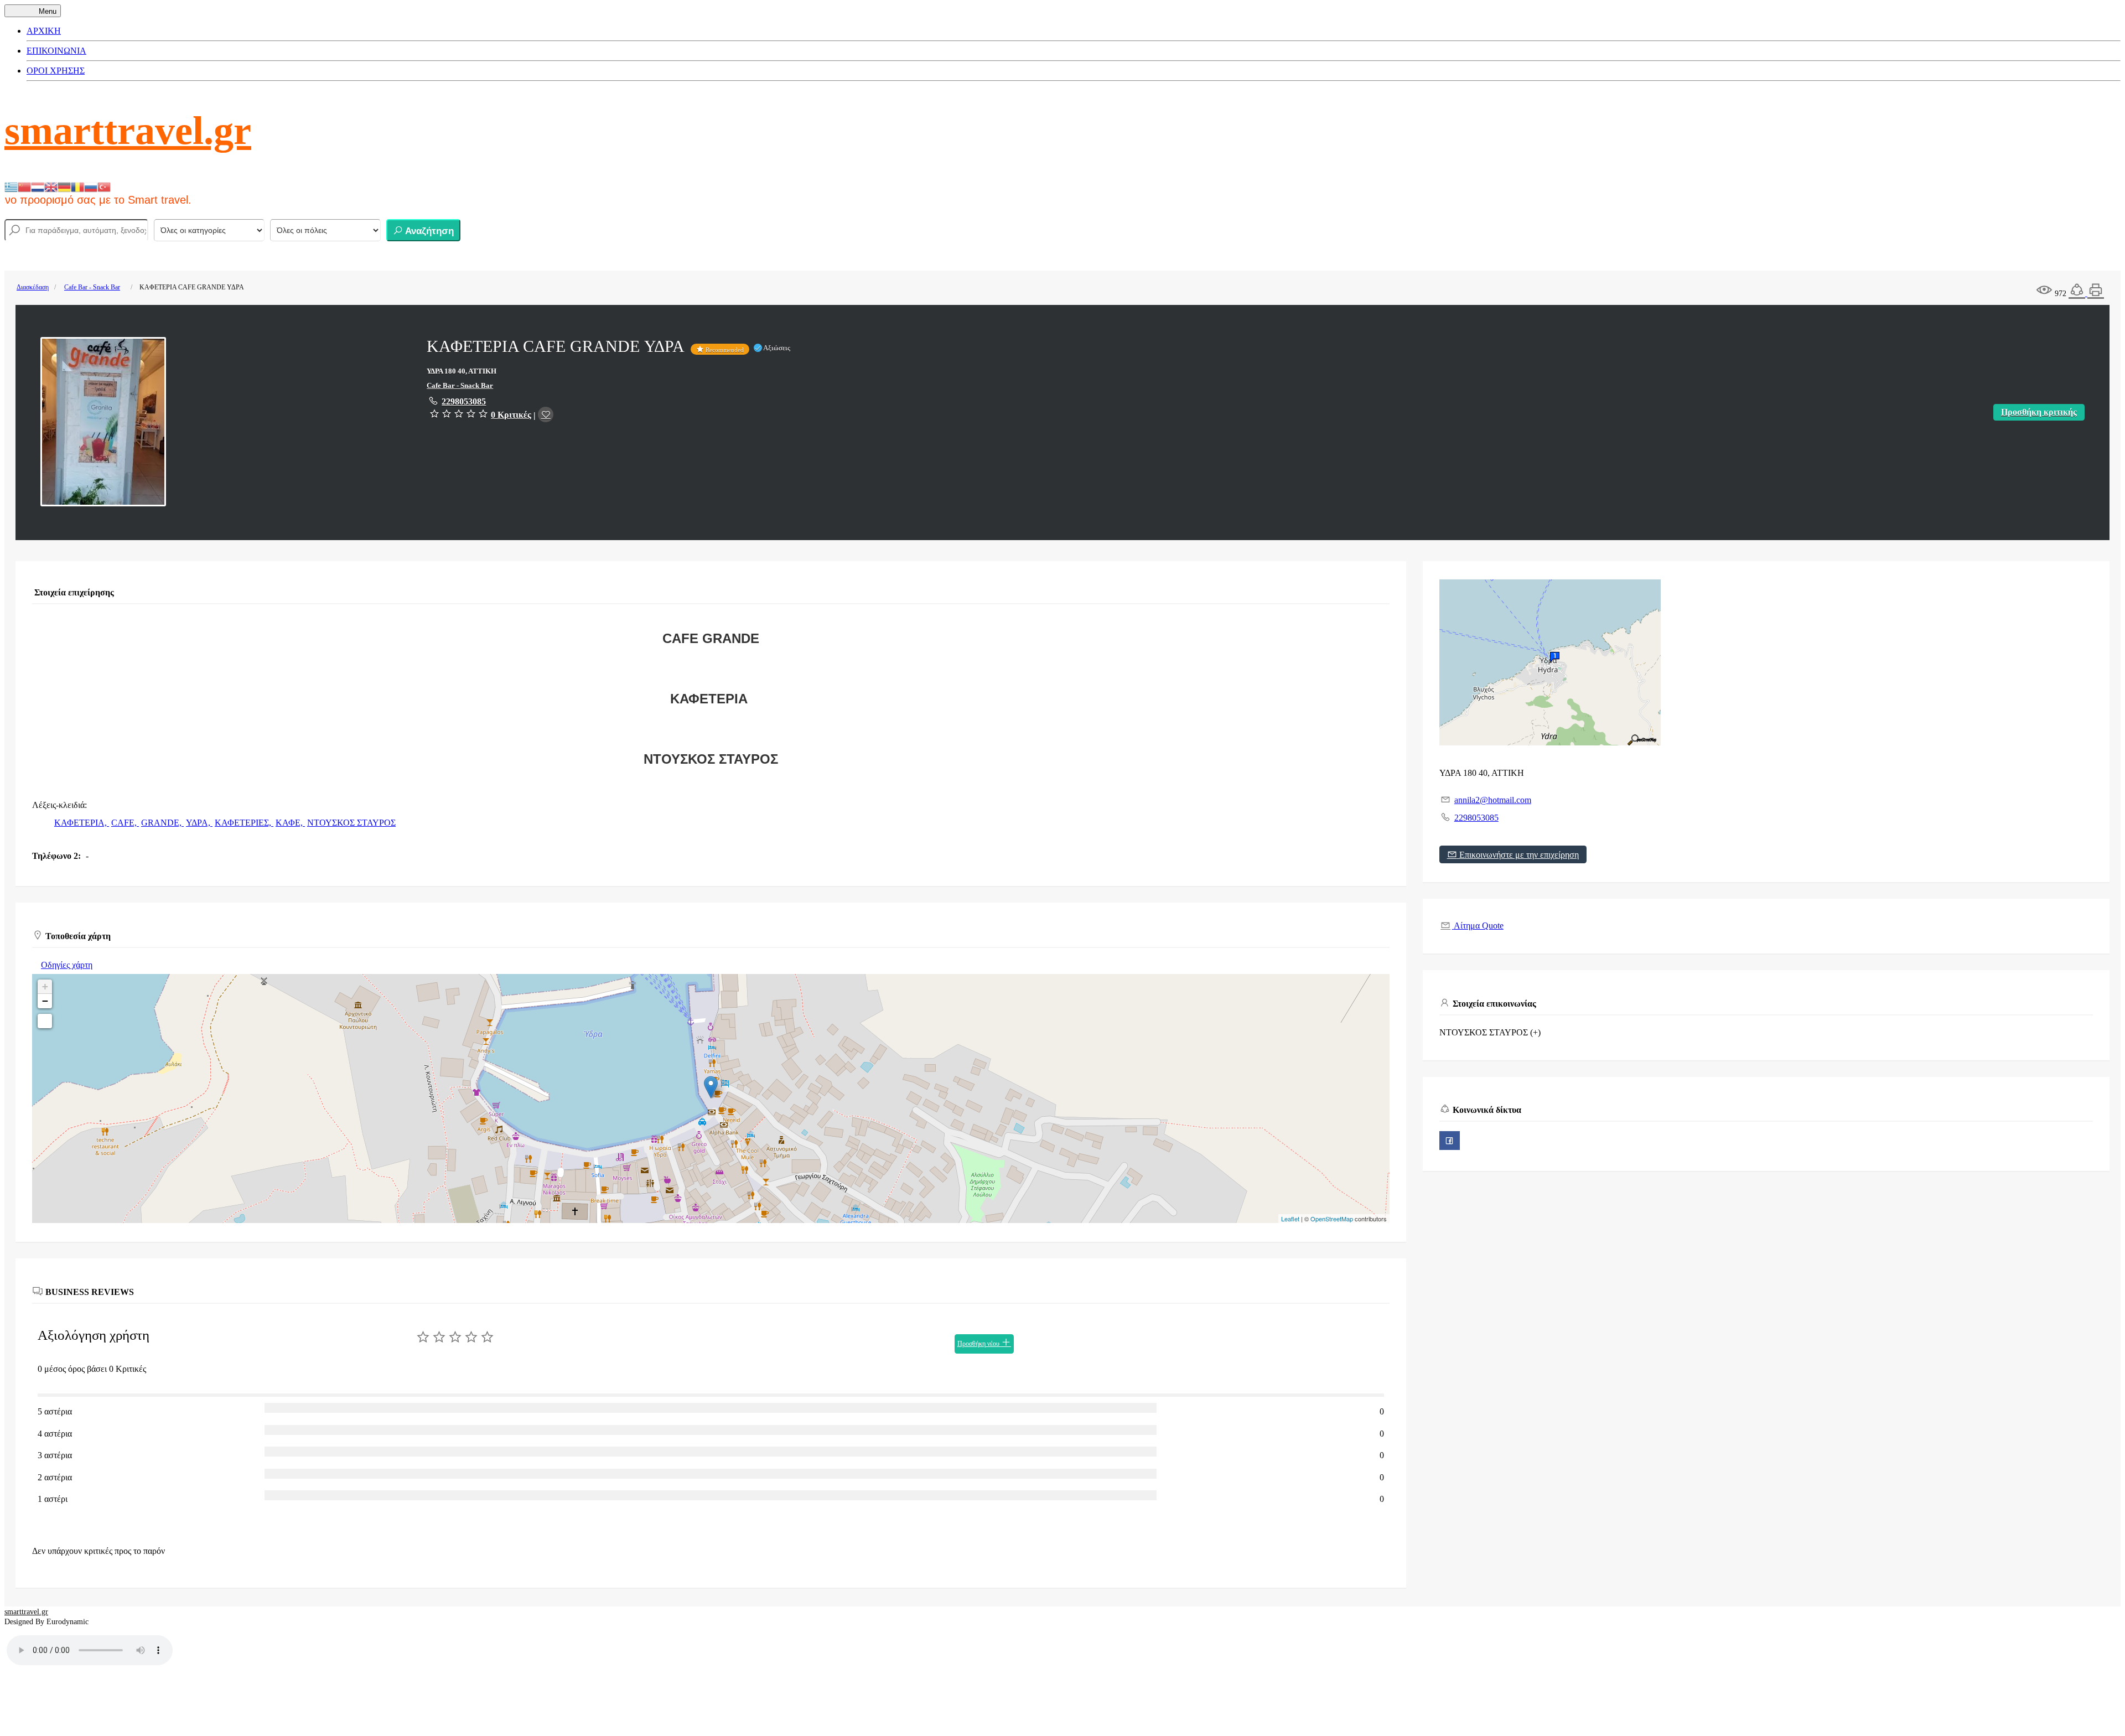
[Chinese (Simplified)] (24, 186)
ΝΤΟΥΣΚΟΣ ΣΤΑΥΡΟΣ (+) (1490, 1032)
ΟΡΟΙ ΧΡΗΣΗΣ (56, 71)
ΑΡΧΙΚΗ (44, 31)
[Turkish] (104, 186)
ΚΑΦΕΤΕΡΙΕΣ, (244, 823)
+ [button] (45, 986)
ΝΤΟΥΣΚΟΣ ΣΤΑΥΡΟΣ (351, 823)
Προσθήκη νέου (979, 1344)
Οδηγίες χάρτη (67, 965)
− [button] (45, 1001)
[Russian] (91, 186)
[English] (51, 186)
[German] (64, 186)
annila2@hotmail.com (1493, 800)
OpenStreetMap (1332, 1219)
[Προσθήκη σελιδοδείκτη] (546, 414)
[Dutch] (38, 186)
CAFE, (125, 823)
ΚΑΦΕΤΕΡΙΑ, (82, 823)
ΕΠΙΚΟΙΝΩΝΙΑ (56, 51)
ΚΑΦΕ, (290, 823)
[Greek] (11, 186)
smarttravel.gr (128, 131)
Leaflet (1290, 1219)
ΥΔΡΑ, (199, 823)
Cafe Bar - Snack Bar (92, 287)
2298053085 (464, 401)
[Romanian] (77, 186)
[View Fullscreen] (45, 1021)
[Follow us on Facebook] (1450, 1141)
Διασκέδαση (33, 287)
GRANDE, (162, 823)
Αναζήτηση (428, 231)
